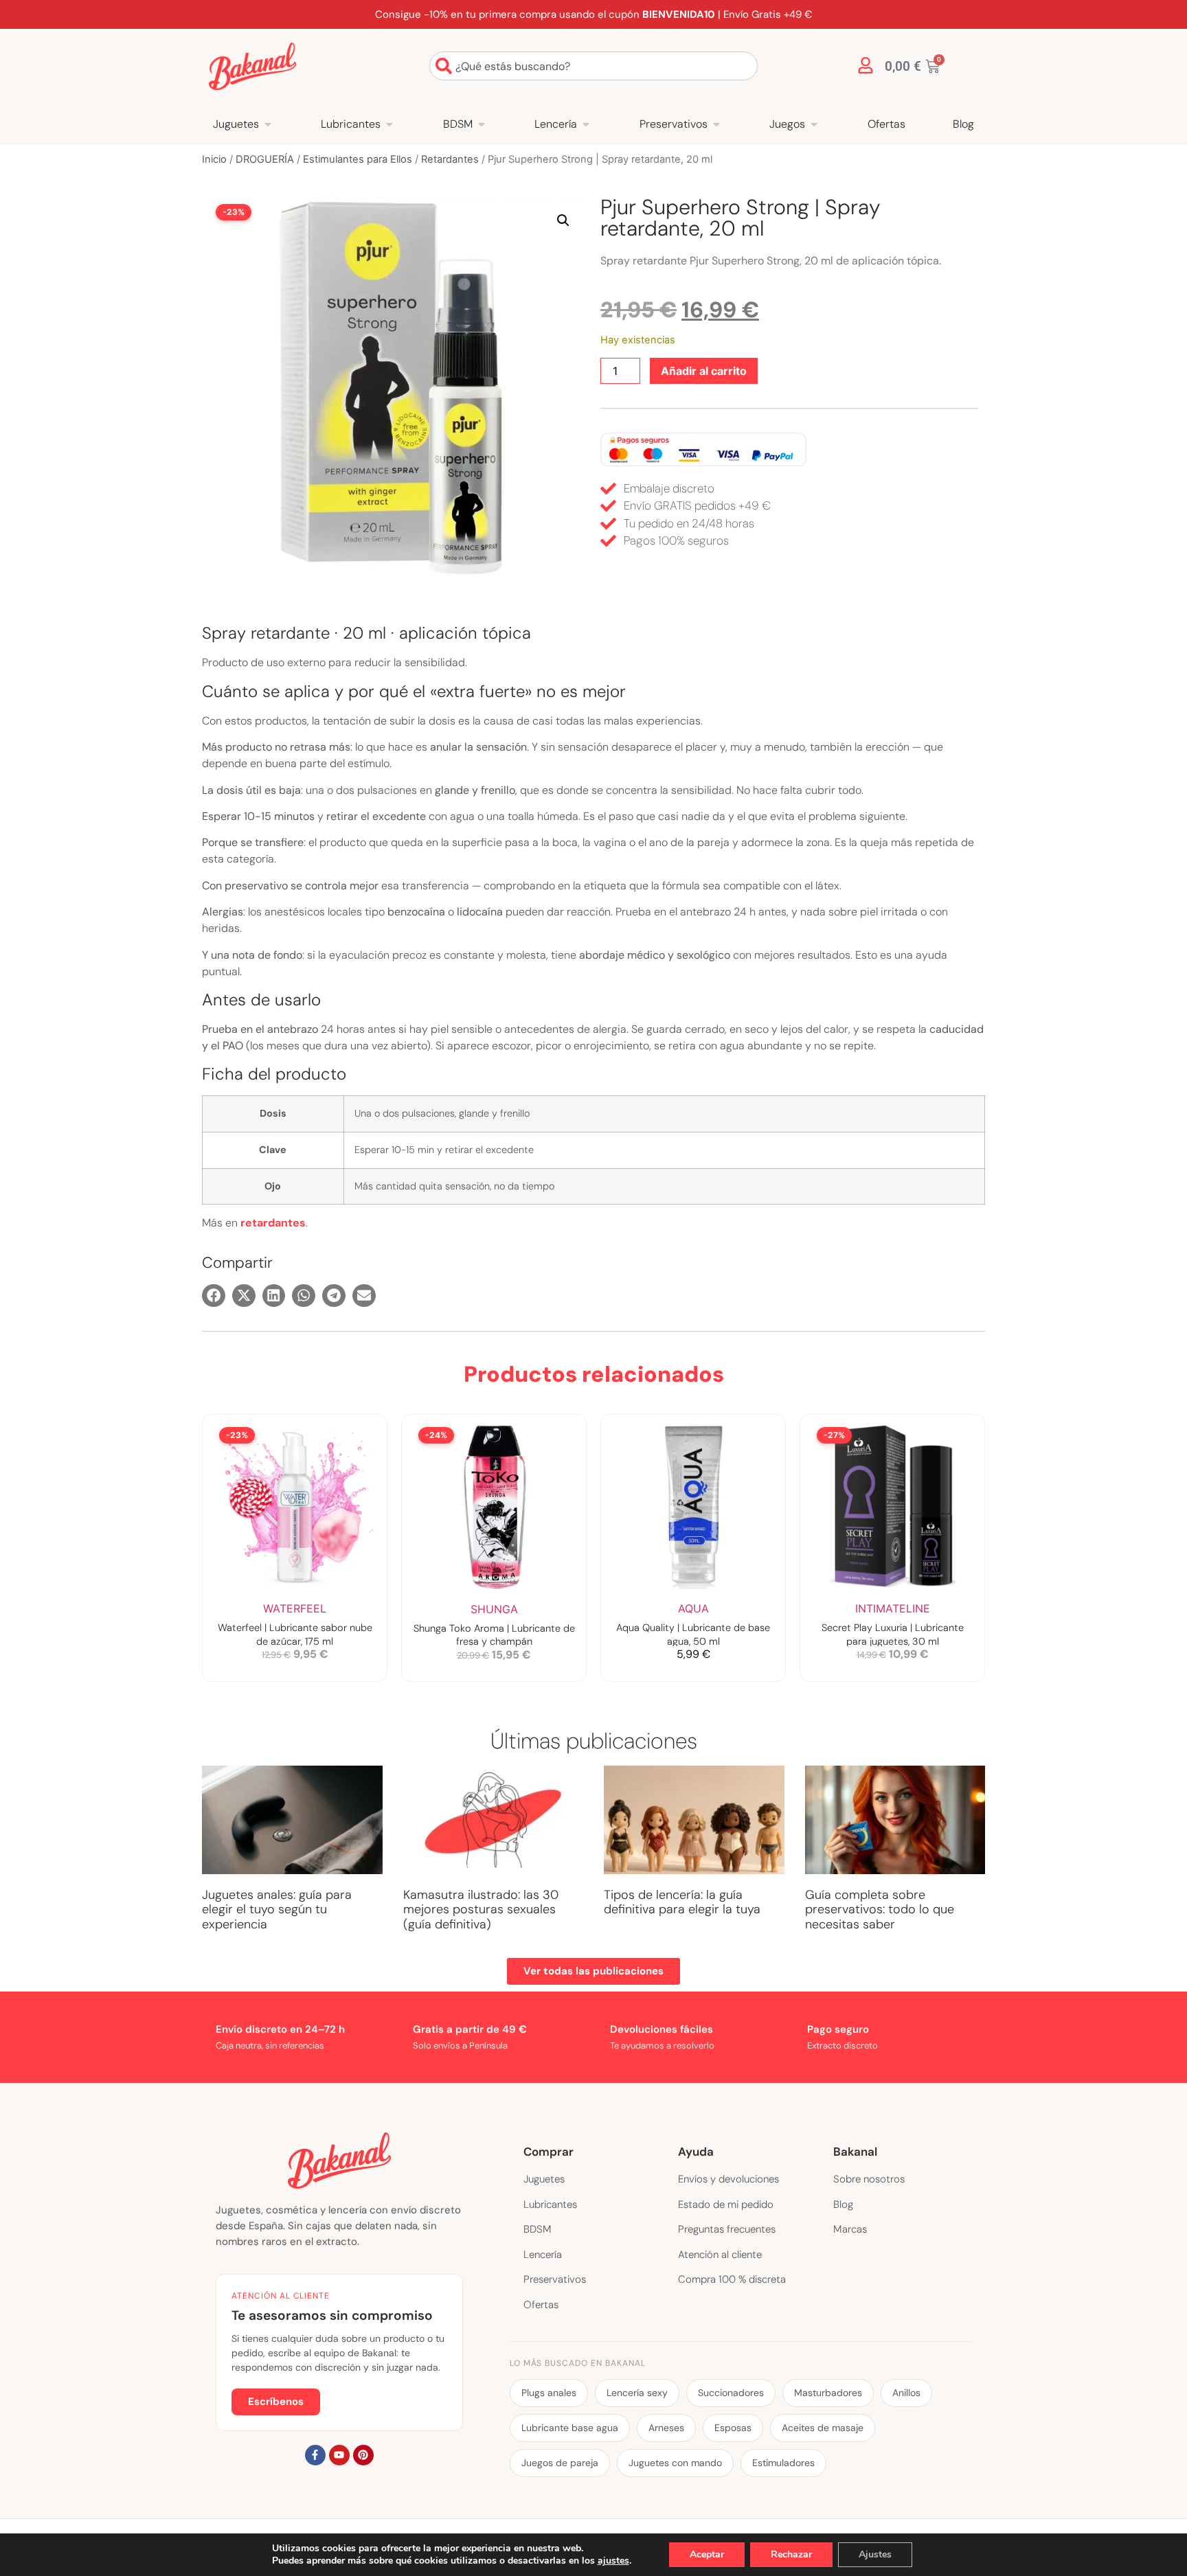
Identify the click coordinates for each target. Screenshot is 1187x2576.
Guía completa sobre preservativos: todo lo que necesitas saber (880, 1910)
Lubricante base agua (570, 2428)
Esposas (733, 2428)
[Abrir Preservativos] (716, 124)
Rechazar (791, 2554)
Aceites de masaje (823, 2428)
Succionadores (731, 2393)
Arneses (666, 2428)
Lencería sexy (637, 2393)
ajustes (613, 2561)
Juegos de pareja (560, 2463)
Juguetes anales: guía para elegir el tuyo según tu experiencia (277, 1910)
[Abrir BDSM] (482, 124)
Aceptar (707, 2554)
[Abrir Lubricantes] (389, 124)
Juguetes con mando (675, 2463)
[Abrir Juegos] (814, 124)
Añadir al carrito (704, 371)
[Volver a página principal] (252, 66)
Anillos (906, 2393)
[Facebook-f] (315, 2455)
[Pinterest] (363, 2455)
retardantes (273, 1223)
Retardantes (450, 159)
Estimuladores (783, 2463)
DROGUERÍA (265, 159)
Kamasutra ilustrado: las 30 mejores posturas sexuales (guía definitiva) (481, 1910)
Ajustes (875, 2554)
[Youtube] (339, 2455)
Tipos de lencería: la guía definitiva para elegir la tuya (682, 1902)
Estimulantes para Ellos (358, 159)
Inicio (214, 159)
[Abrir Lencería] (586, 124)
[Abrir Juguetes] (268, 124)
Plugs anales (549, 2393)
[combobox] (593, 66)
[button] (563, 220)
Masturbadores (828, 2393)
